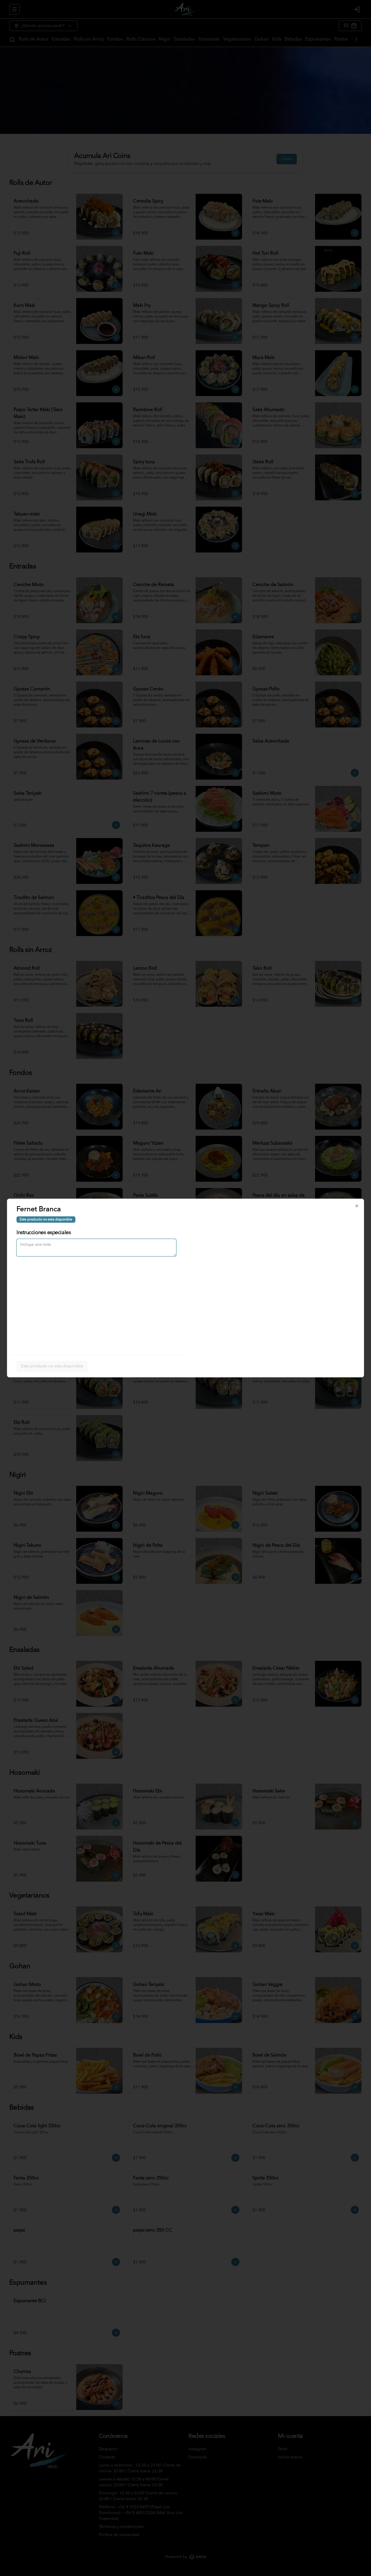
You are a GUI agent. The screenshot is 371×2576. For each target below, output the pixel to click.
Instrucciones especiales (44, 1233)
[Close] (357, 1206)
